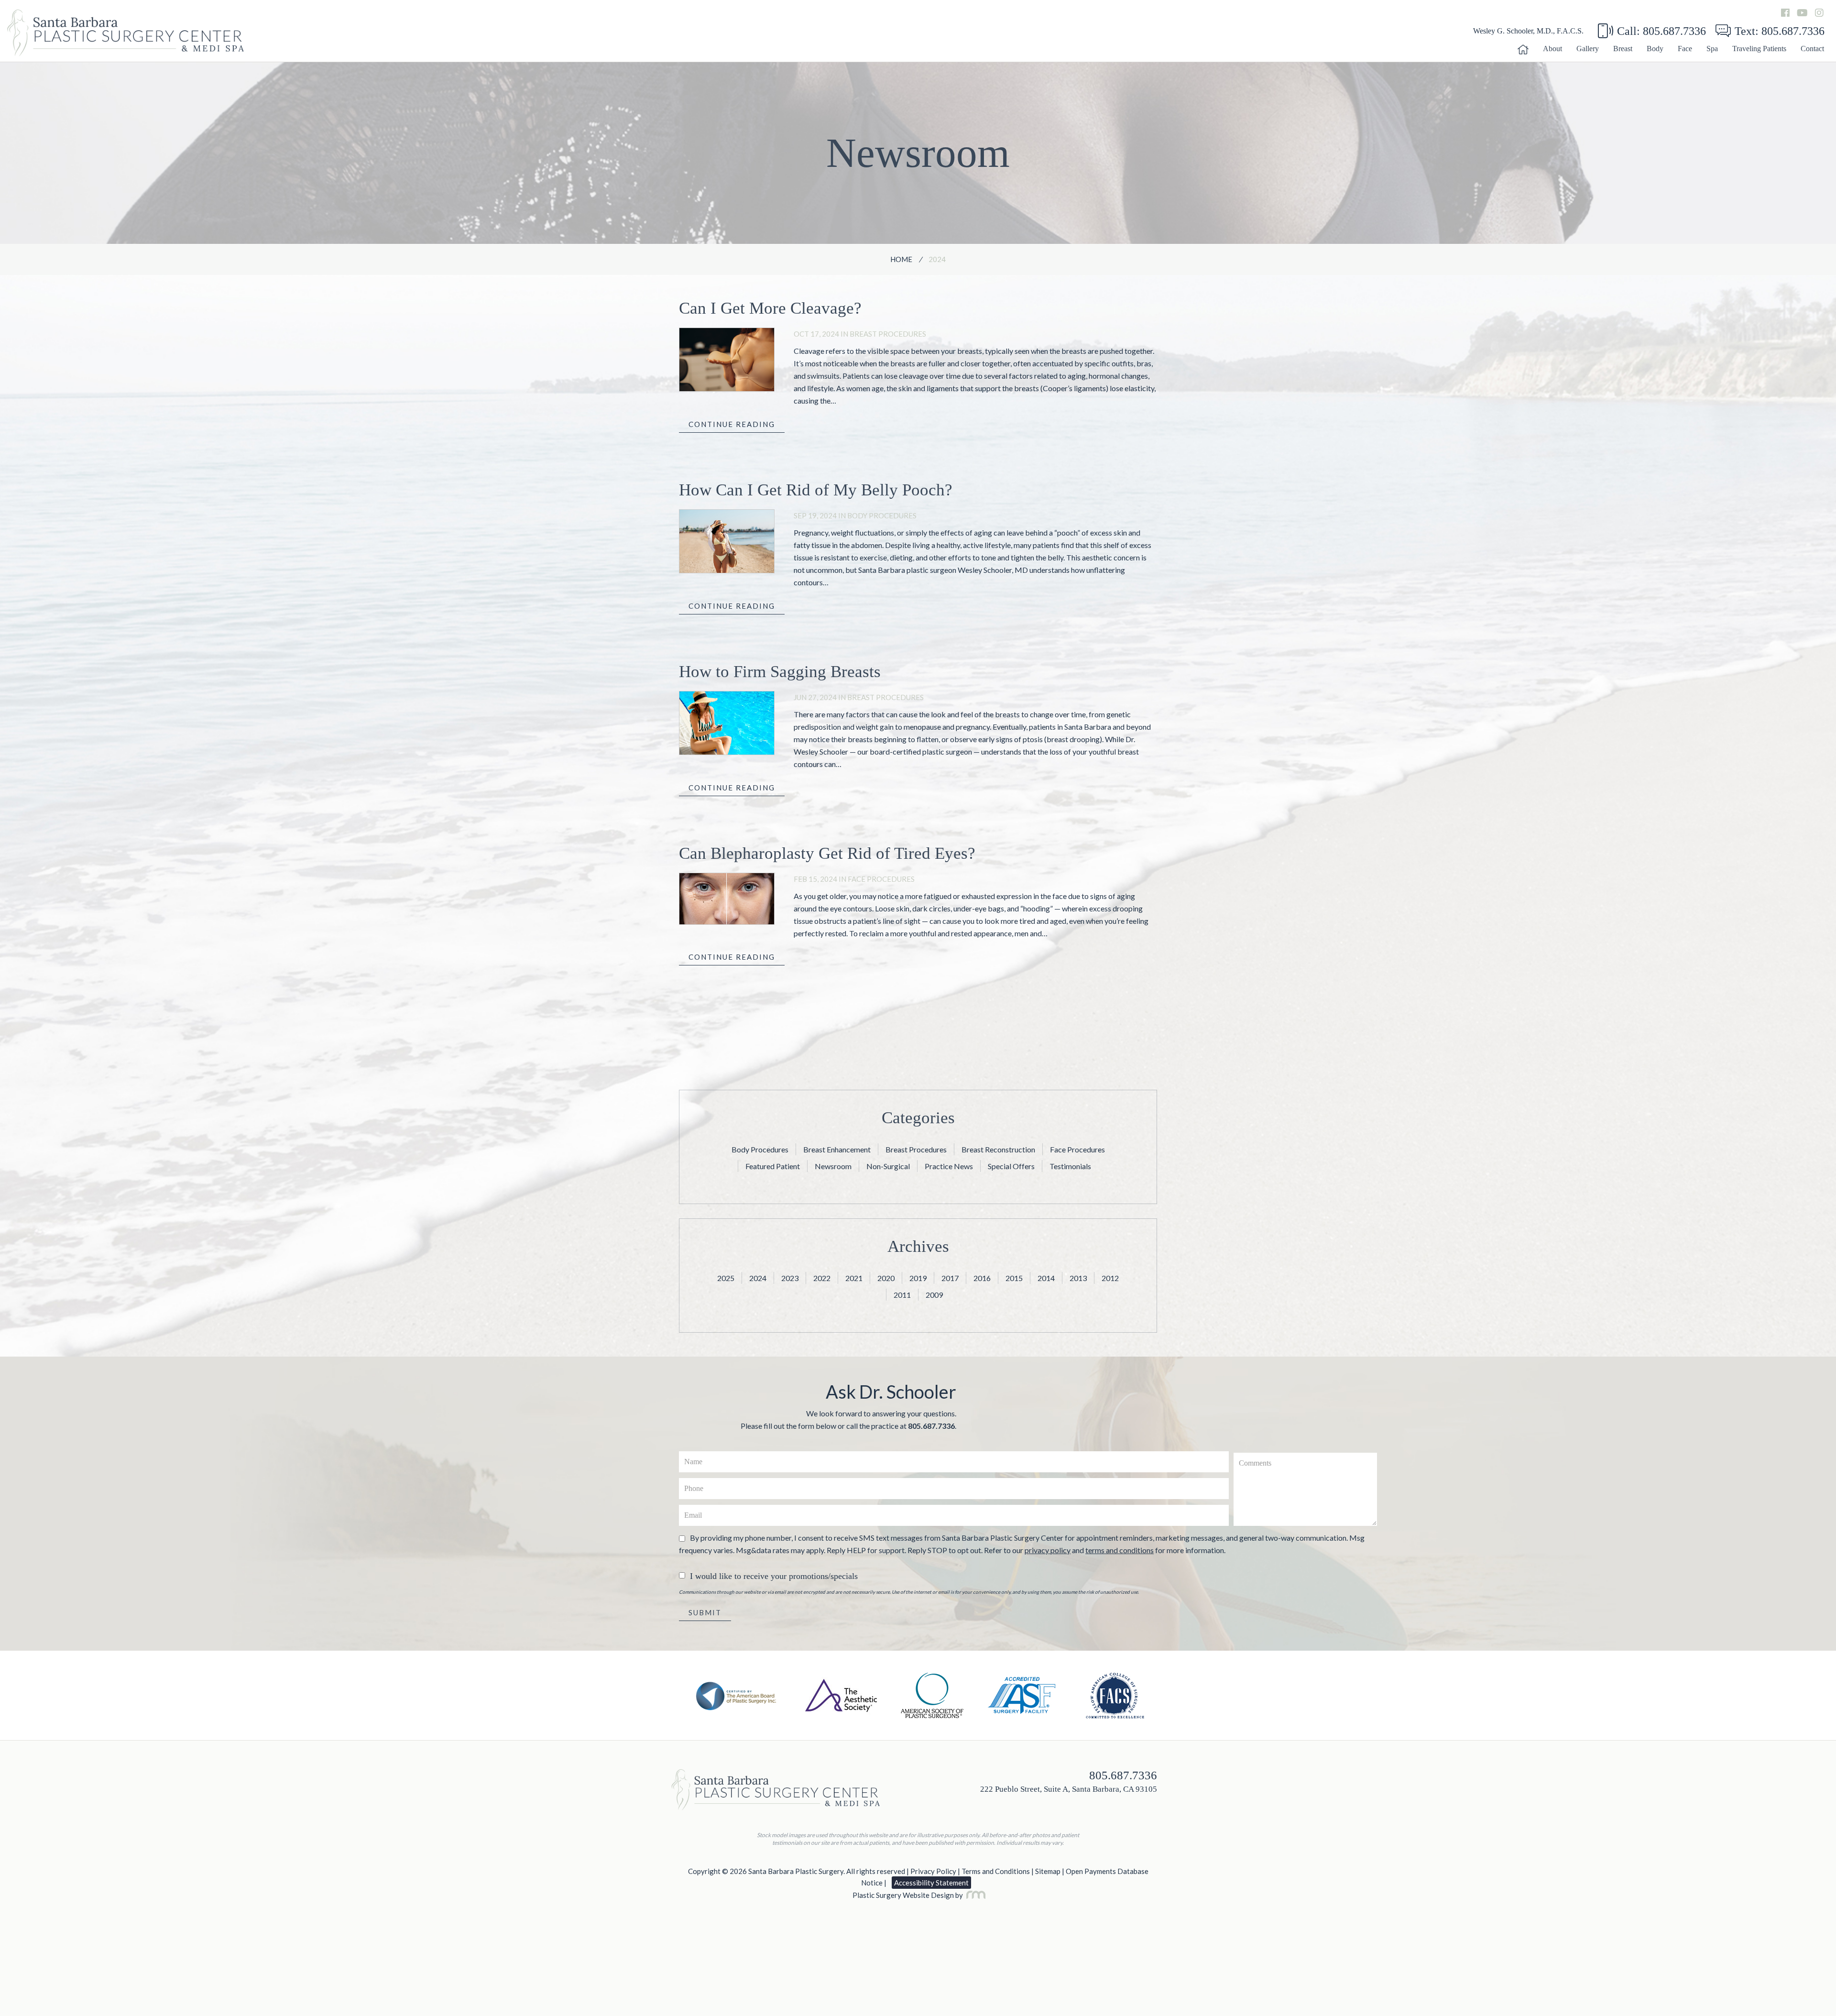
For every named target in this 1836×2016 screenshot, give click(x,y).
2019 (918, 1278)
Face (1685, 49)
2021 (854, 1278)
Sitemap (1048, 1871)
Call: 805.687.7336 (1661, 31)
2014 (1046, 1278)
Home (901, 259)
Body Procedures (882, 515)
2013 (1078, 1278)
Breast (1623, 49)
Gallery (1588, 49)
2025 (726, 1278)
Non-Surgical (888, 1166)
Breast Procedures (888, 334)
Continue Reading (732, 424)
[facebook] (1785, 13)
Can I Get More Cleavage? (770, 308)
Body (1655, 49)
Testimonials (1070, 1166)
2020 (886, 1278)
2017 (950, 1278)
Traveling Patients (1759, 49)
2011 (902, 1295)
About (1552, 49)
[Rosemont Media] (974, 1895)
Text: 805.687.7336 (1780, 31)
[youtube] (1802, 13)
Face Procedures (881, 879)
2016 (982, 1278)
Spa (1712, 49)
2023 (790, 1278)
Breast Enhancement (837, 1149)
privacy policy (1048, 1550)
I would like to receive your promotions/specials (774, 1576)
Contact (1812, 49)
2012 (1110, 1278)
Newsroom (833, 1166)
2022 (822, 1278)
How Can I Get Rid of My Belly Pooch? (816, 490)
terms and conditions (1120, 1550)
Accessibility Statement (931, 1883)
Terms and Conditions (996, 1871)
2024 (758, 1278)
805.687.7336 (931, 1426)
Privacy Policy (933, 1871)
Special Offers (1011, 1166)
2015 (1014, 1278)
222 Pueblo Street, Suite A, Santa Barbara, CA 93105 (1069, 1789)
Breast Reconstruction (998, 1149)
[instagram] (1819, 13)
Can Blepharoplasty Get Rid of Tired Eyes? (827, 853)
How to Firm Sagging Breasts (780, 672)
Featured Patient (773, 1166)
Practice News (949, 1166)
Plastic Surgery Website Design (903, 1895)
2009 (934, 1295)
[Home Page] (1523, 52)
